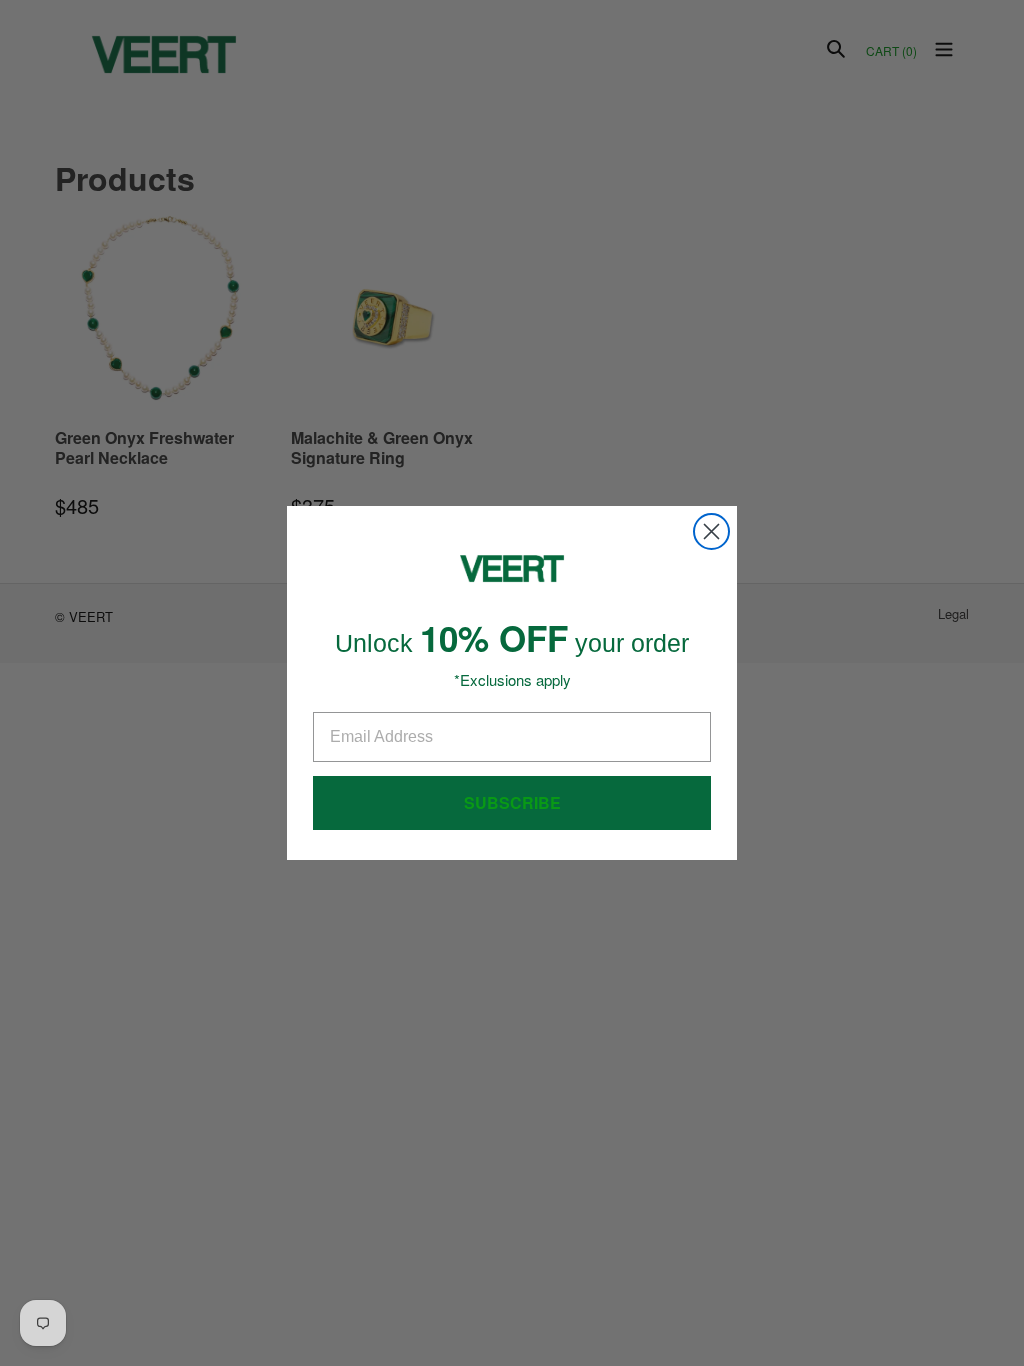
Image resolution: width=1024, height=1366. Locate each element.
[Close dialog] (711, 531)
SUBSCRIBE (512, 802)
